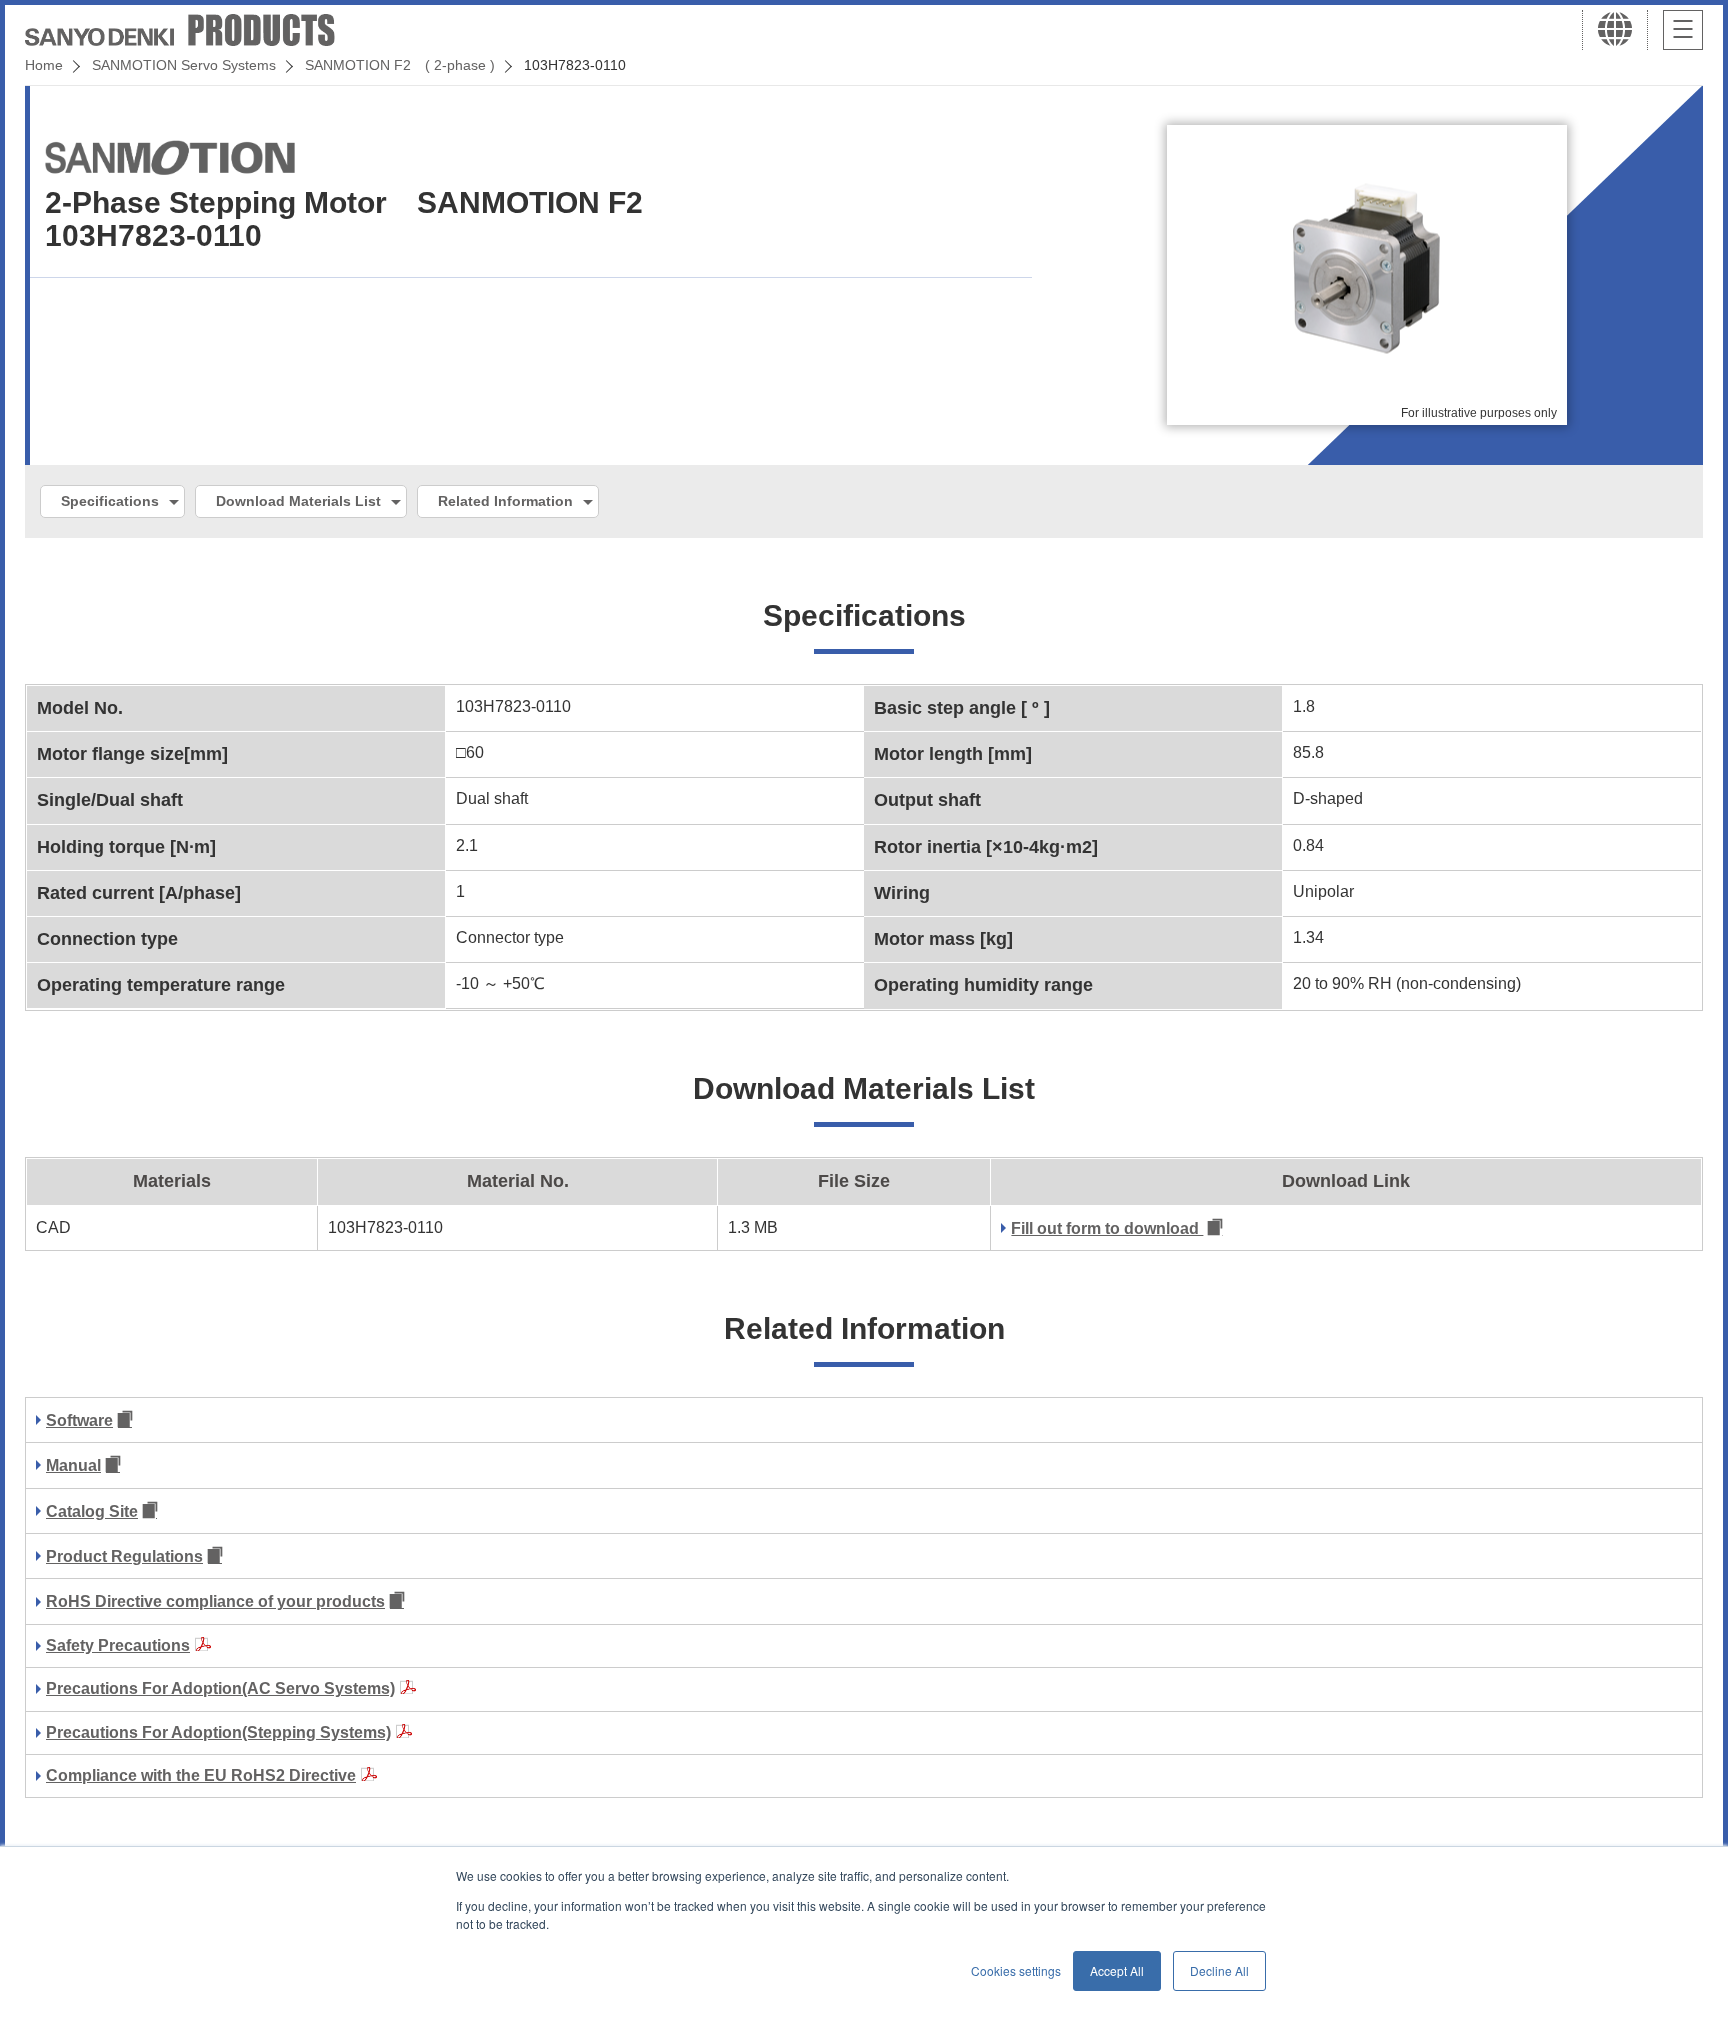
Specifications (110, 501)
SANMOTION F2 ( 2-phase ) (400, 65)
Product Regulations (124, 1556)
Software (79, 1420)
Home (44, 65)
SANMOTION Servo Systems (184, 65)
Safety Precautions (118, 1645)
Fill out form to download (1107, 1228)
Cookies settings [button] (1016, 1970)
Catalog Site (92, 1511)
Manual (73, 1465)
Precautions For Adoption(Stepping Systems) (218, 1732)
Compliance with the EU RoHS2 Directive (201, 1775)
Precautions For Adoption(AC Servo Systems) (220, 1688)
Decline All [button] (1219, 1970)
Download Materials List (298, 501)
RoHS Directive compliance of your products (215, 1601)
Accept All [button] (1117, 1970)
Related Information (505, 501)
